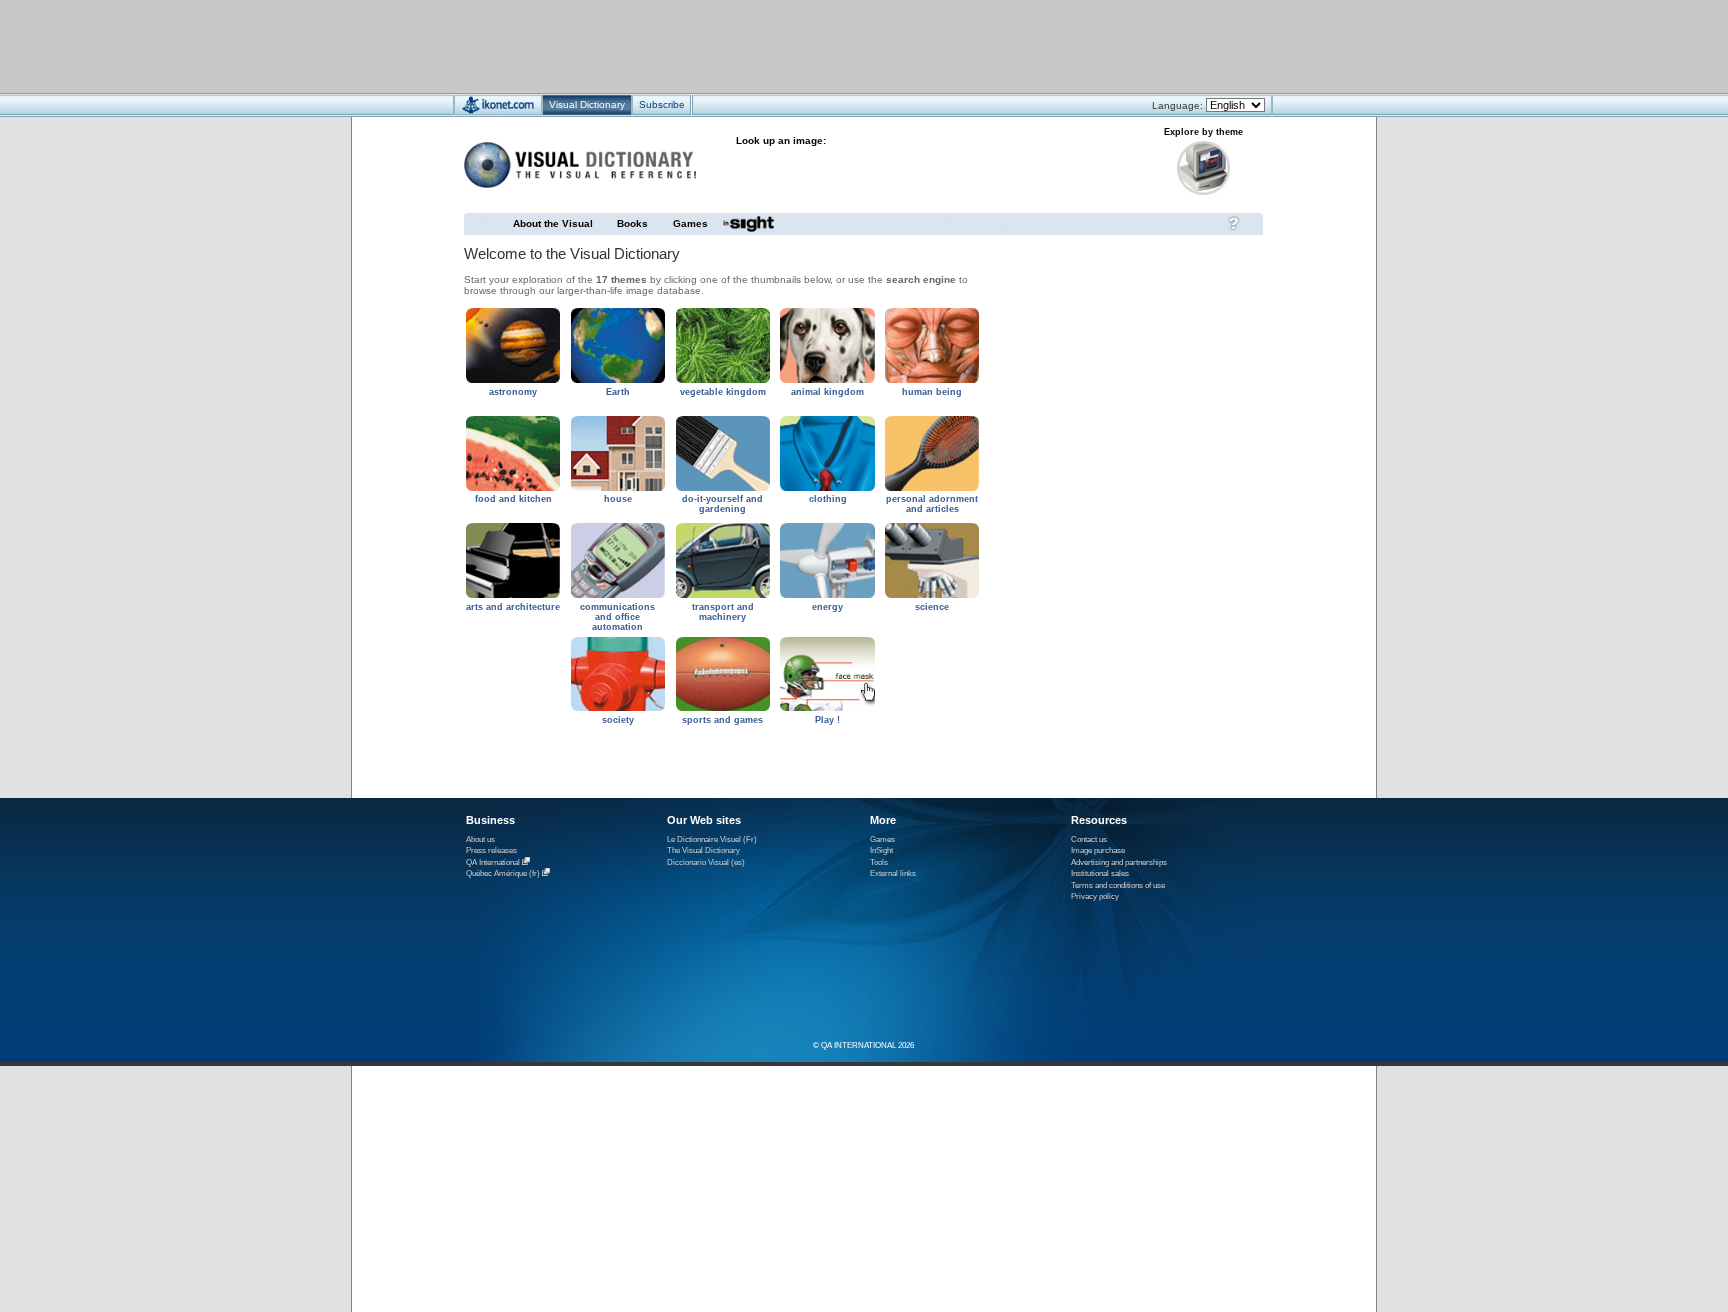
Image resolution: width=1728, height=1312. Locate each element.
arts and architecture (513, 607)
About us (480, 839)
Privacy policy (1095, 896)
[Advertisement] (804, 45)
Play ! (827, 720)
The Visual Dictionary (703, 850)
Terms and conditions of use (1118, 885)
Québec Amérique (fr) (503, 873)
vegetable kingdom (723, 392)
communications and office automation (617, 617)
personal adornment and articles (932, 504)
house (618, 499)
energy (827, 607)
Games (690, 223)
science (932, 607)
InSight (881, 850)
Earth (618, 392)
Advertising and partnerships (1119, 862)
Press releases (491, 850)
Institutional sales (1100, 873)
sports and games (722, 720)
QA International (493, 862)
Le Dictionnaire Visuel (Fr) (712, 839)
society (618, 720)
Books (632, 223)
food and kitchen (513, 499)
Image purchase (1098, 850)
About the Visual (553, 223)
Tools (879, 862)
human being (932, 392)
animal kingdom (827, 392)
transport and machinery (723, 612)
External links (893, 873)
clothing (828, 499)
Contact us (1089, 839)
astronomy (513, 392)
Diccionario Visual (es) (706, 862)
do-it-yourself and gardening (722, 504)
